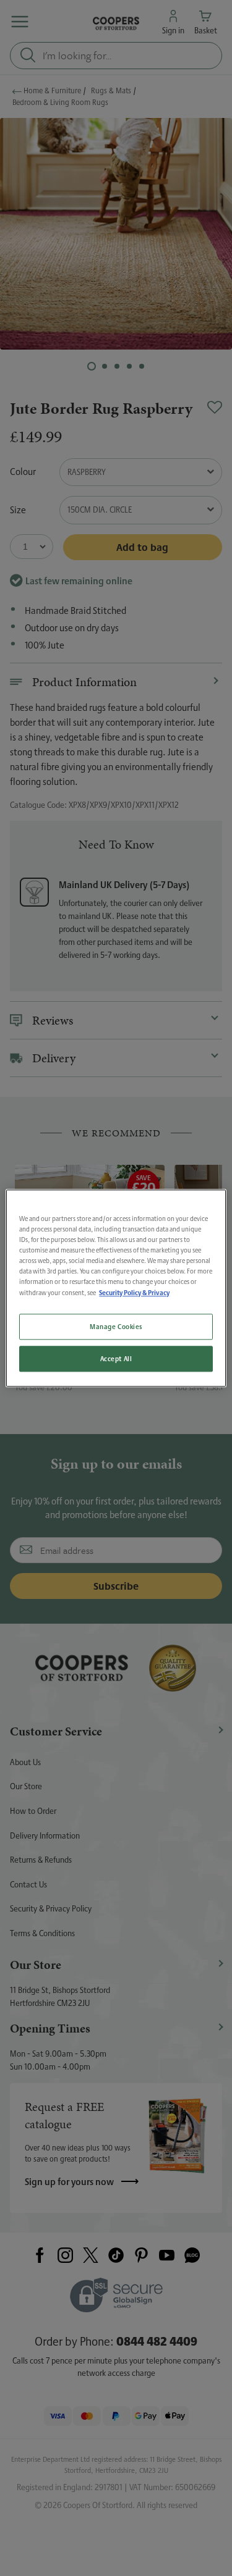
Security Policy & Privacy (134, 1292)
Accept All (116, 1358)
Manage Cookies (116, 1326)
